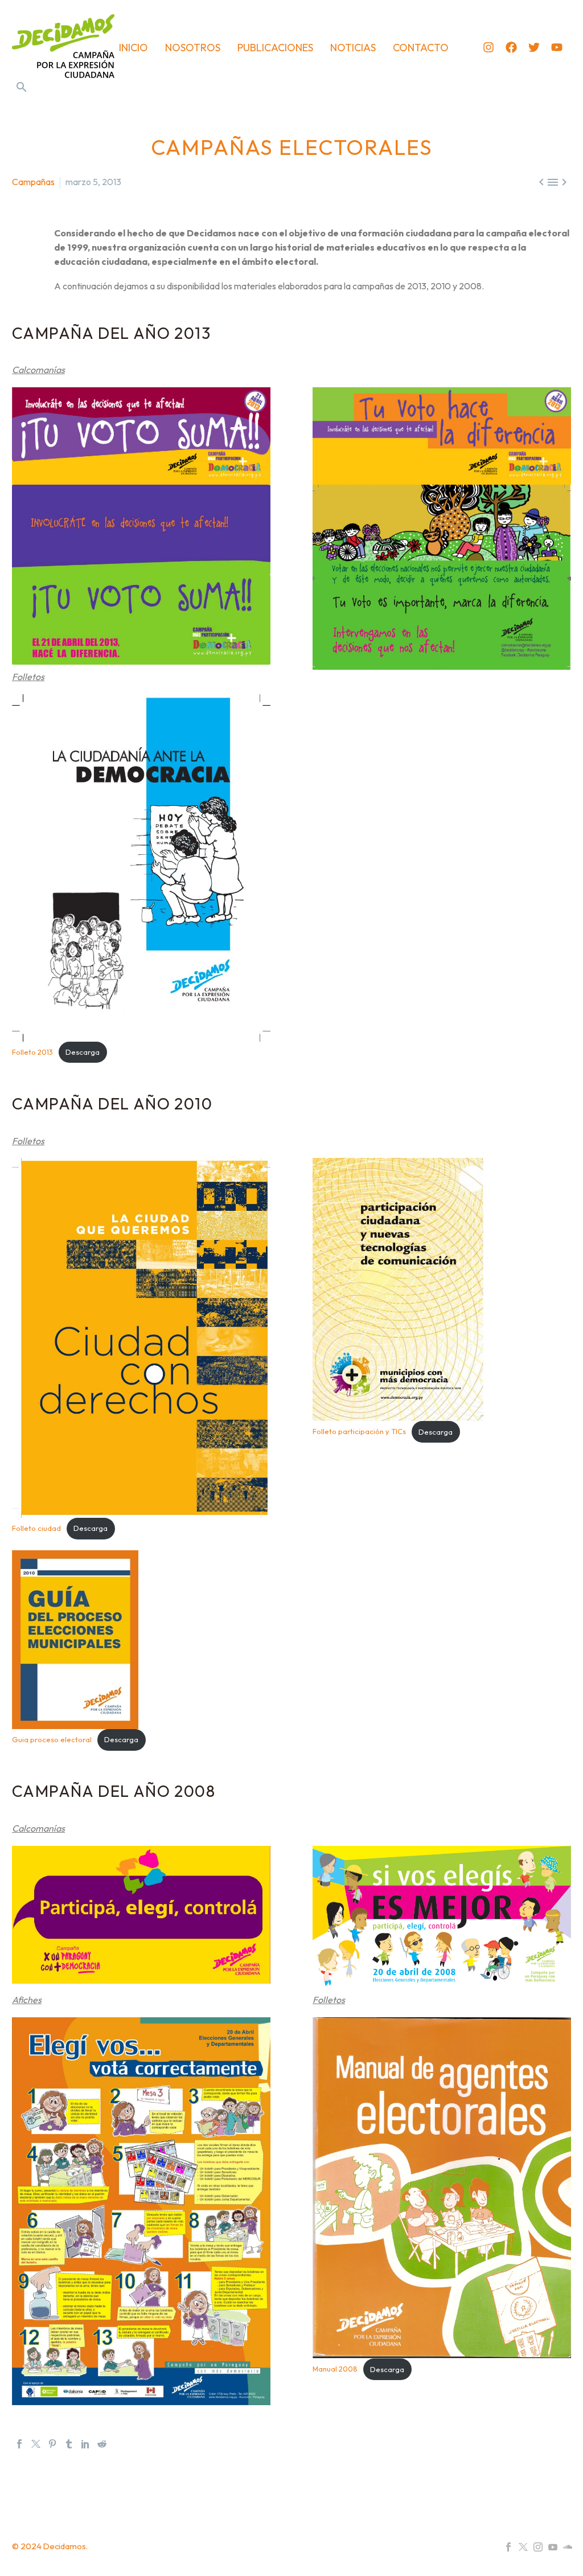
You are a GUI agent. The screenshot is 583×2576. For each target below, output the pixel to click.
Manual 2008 (335, 2369)
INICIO (134, 48)
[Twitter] (534, 47)
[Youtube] (557, 47)
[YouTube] (553, 2547)
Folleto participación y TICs (359, 1432)
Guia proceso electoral (52, 1739)
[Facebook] (511, 47)
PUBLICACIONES (275, 48)
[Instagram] (488, 47)
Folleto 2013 (32, 1052)
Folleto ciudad (36, 1528)
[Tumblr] (69, 2444)
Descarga (83, 1052)
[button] (22, 87)
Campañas (33, 182)
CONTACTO (421, 48)
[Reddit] (102, 2444)
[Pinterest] (52, 2444)
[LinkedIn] (85, 2444)
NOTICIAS (353, 48)
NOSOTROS (193, 48)
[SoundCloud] (568, 2547)
